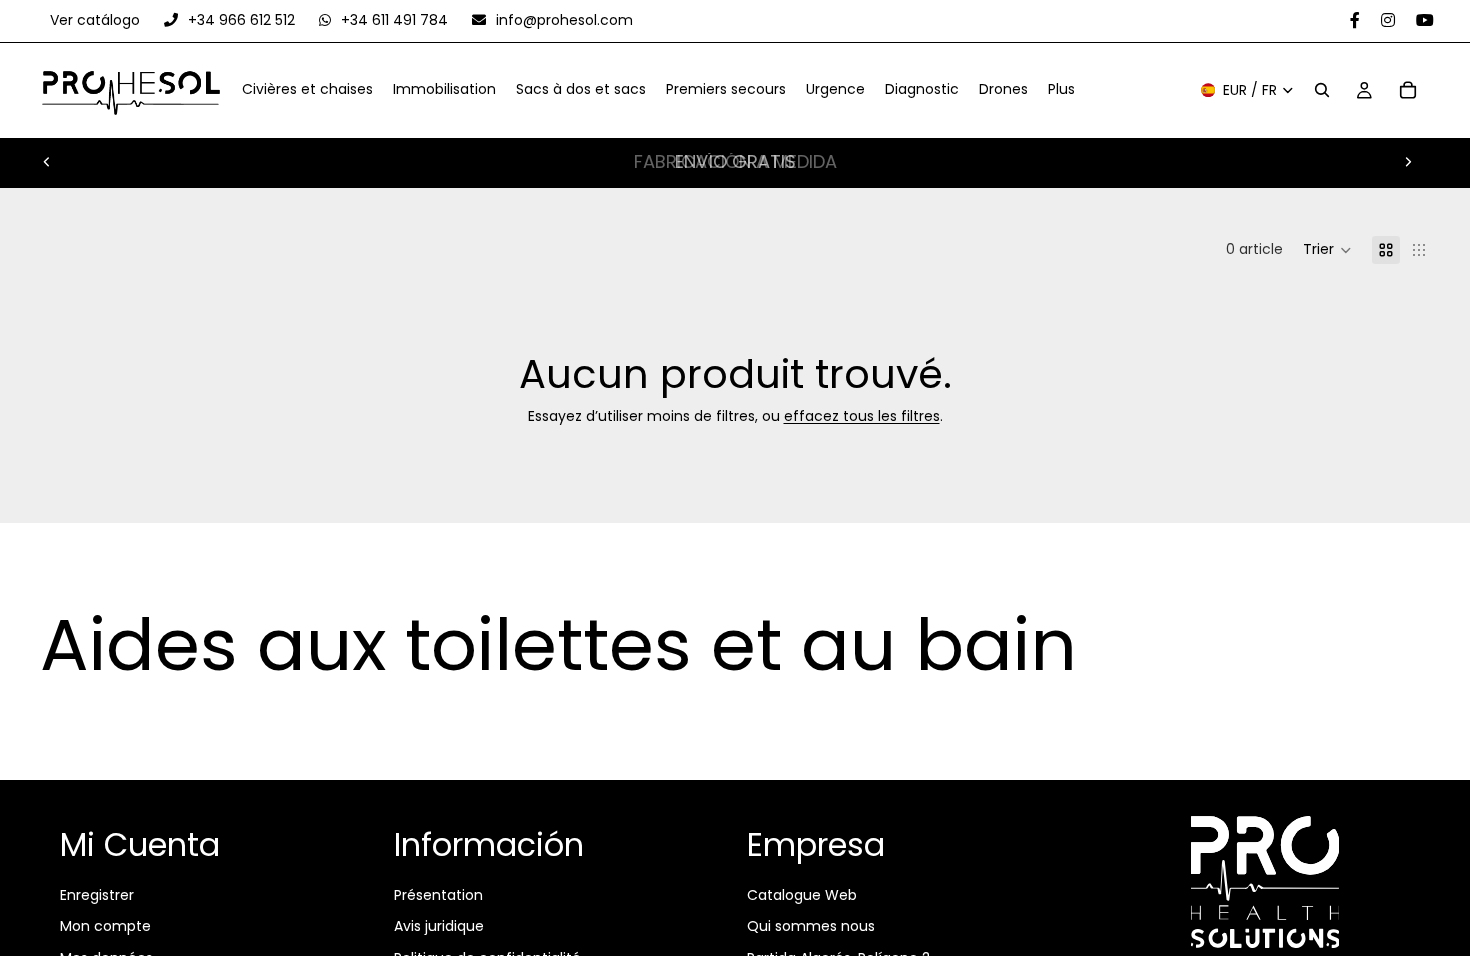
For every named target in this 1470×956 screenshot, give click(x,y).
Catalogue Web (802, 894)
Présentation (438, 894)
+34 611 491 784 (394, 20)
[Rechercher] (1322, 91)
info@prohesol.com (562, 20)
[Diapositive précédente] (47, 162)
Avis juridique (439, 926)
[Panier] (1408, 91)
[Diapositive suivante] (1408, 162)
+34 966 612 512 (241, 20)
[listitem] (1061, 91)
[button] (1327, 250)
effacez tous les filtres (862, 416)
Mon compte (105, 926)
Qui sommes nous (811, 926)
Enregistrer (97, 894)
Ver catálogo (97, 20)
